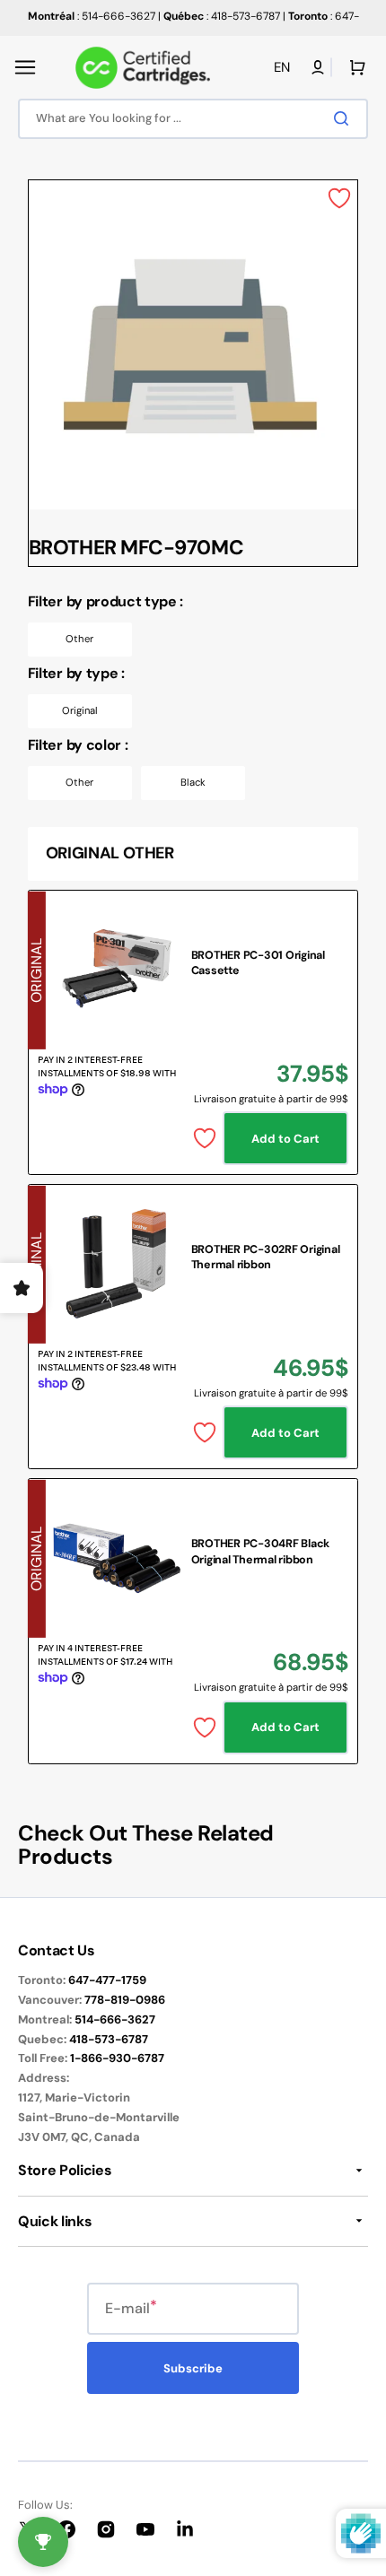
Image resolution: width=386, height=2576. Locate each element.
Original (80, 710)
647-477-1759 (107, 1980)
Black (193, 782)
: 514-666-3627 (92, 16)
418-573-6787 (109, 2039)
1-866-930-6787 (117, 2058)
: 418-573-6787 (222, 16)
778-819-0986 (125, 2000)
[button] (25, 67)
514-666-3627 (115, 2019)
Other (79, 639)
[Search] (345, 118)
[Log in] (318, 67)
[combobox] (193, 119)
